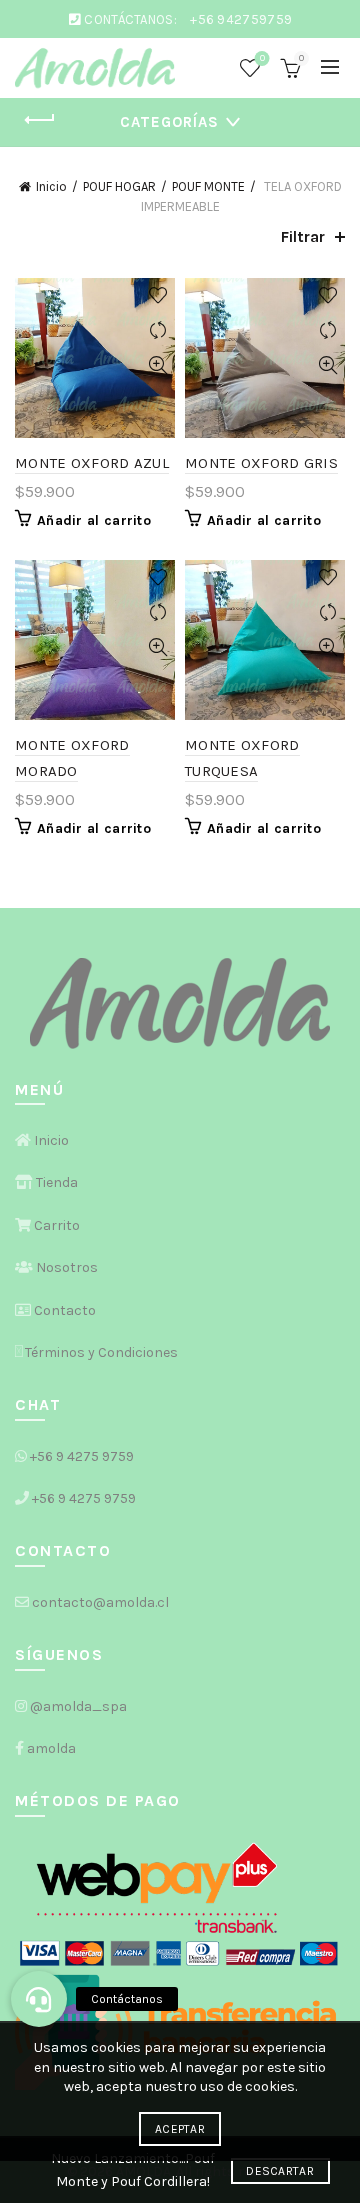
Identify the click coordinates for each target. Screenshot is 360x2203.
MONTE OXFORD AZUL (92, 463)
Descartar (280, 2171)
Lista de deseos (262, 58)
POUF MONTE (208, 186)
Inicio (51, 186)
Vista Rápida (157, 365)
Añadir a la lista (157, 295)
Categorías (169, 122)
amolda (51, 1748)
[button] (39, 1999)
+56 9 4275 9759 (82, 1456)
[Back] (40, 120)
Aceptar (180, 2129)
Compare (157, 330)
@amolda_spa (78, 1706)
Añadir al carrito (94, 520)
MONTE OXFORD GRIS (261, 463)
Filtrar (303, 236)
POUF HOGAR (119, 186)
